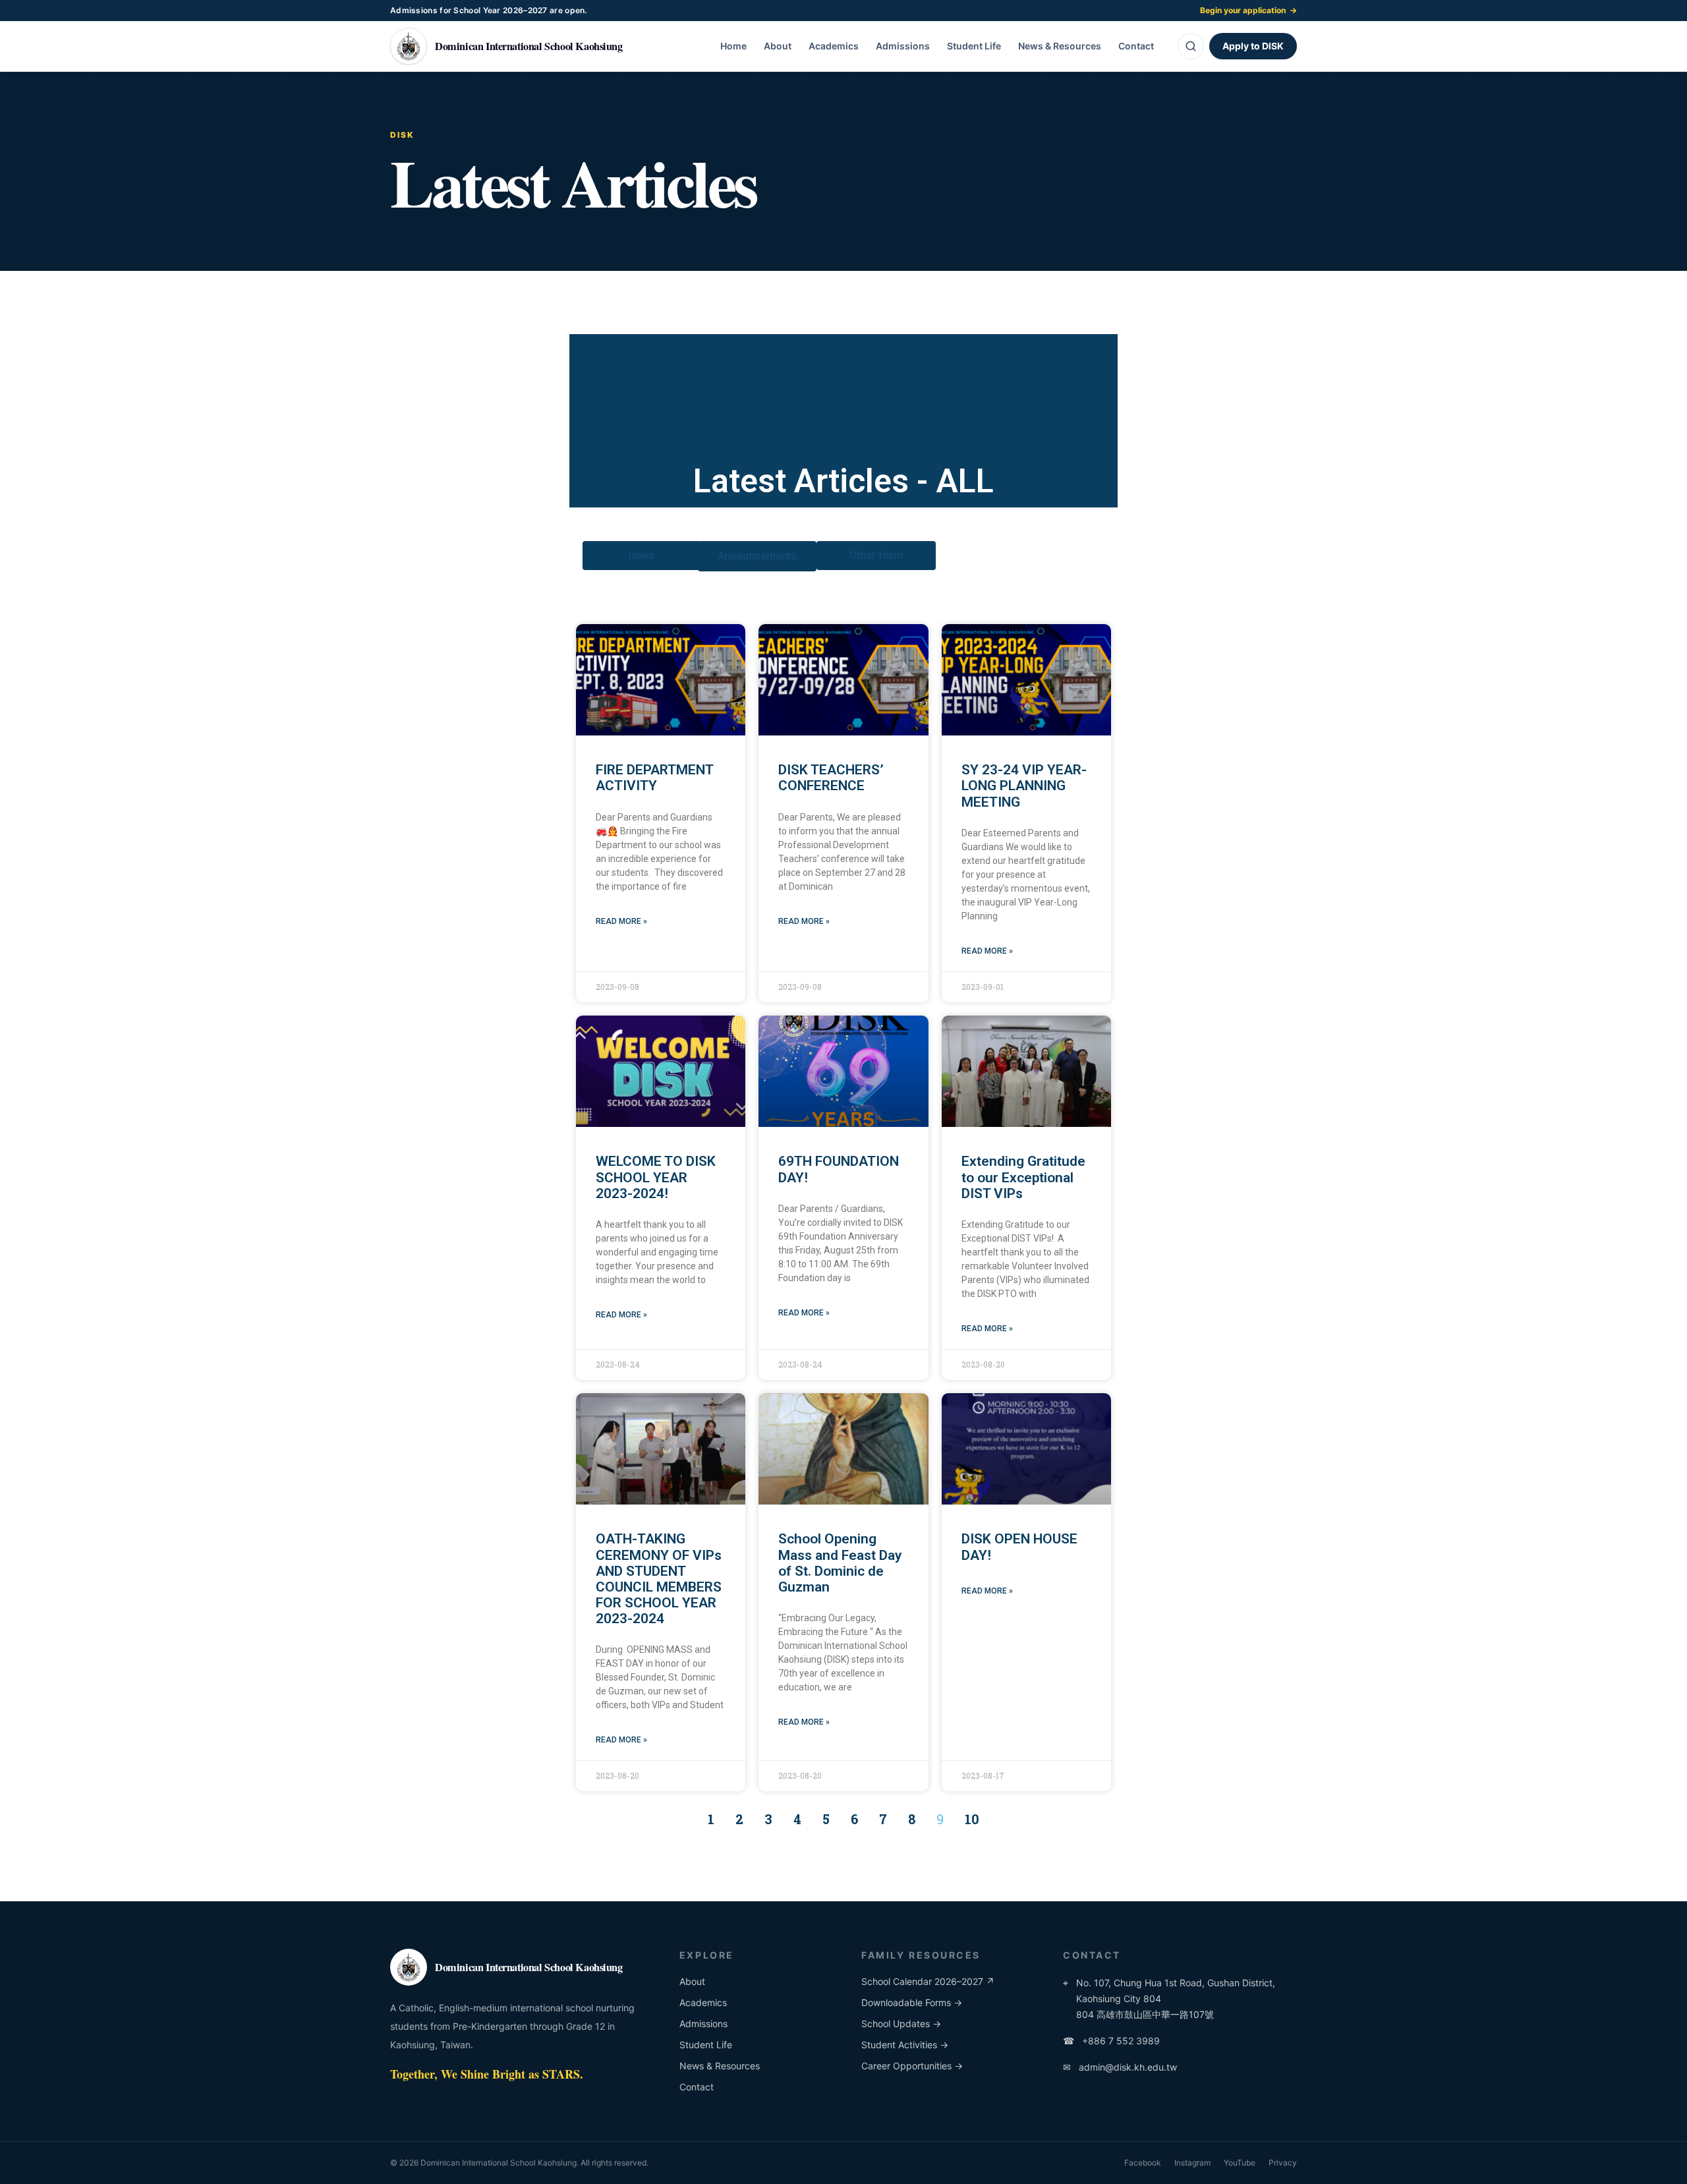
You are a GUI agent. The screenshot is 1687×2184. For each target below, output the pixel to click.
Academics (834, 46)
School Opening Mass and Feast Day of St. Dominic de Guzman (840, 1563)
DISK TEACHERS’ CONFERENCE (831, 778)
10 (972, 1819)
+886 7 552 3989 (1111, 2041)
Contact (1136, 46)
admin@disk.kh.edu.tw (1120, 2067)
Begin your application (1248, 10)
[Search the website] (1191, 46)
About (778, 46)
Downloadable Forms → (912, 2002)
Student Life (974, 46)
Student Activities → (905, 2045)
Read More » (621, 921)
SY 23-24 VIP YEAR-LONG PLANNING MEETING (1024, 786)
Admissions (903, 46)
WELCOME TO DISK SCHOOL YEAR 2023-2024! (656, 1177)
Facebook (1143, 2163)
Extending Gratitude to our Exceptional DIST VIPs (1023, 1177)
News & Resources (1060, 46)
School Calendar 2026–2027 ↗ (928, 1981)
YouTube (1240, 2163)
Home (733, 46)
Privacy (1283, 2163)
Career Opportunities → (912, 2066)
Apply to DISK (1253, 46)
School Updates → (901, 2024)
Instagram (1192, 2163)
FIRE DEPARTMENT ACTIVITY (654, 778)
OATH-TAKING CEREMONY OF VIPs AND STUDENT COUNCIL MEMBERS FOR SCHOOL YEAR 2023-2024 (659, 1579)
